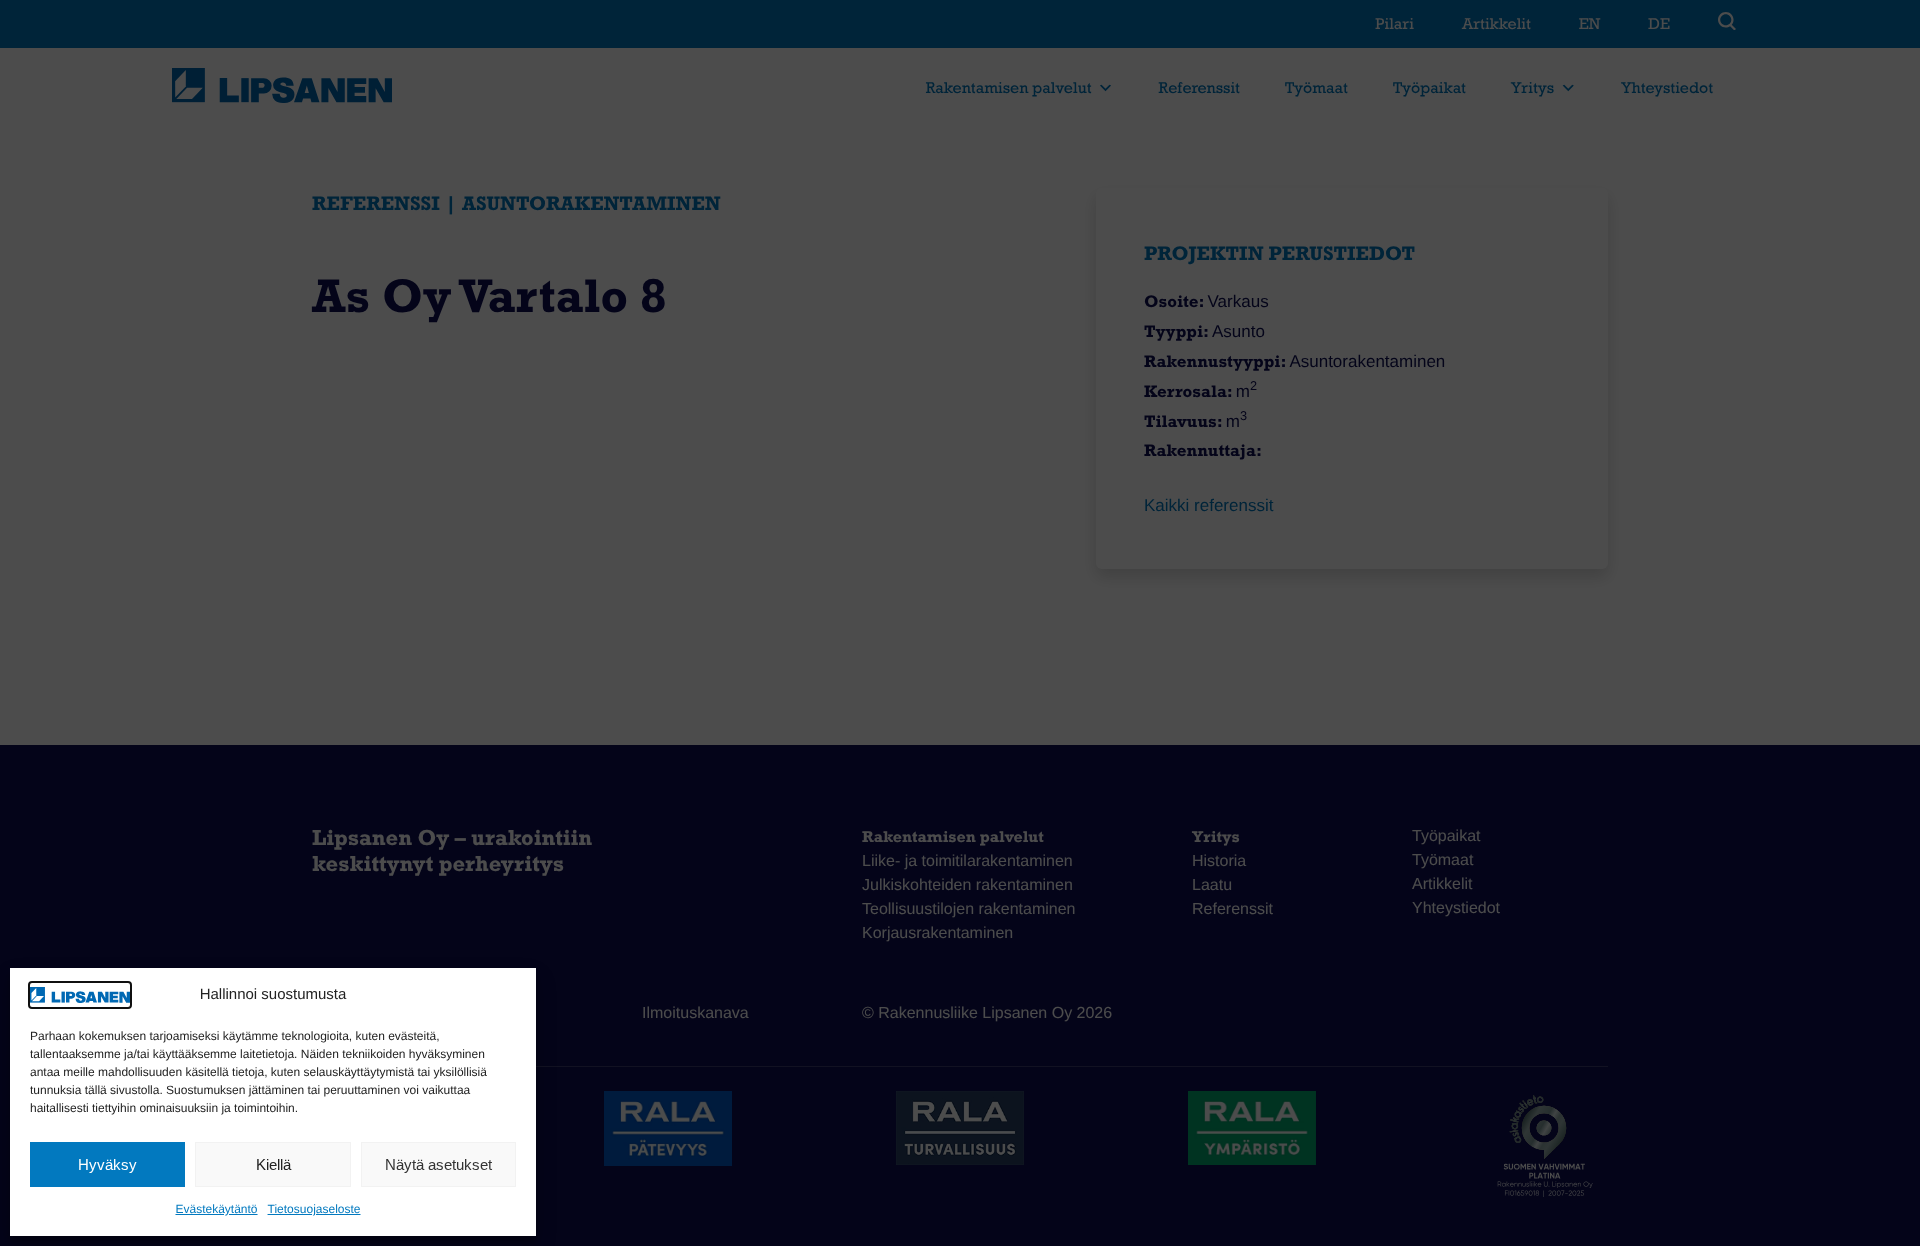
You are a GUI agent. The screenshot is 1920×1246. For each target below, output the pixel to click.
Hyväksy (107, 1164)
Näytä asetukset (438, 1164)
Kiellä (273, 1164)
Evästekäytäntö (216, 1209)
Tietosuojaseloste (314, 1209)
